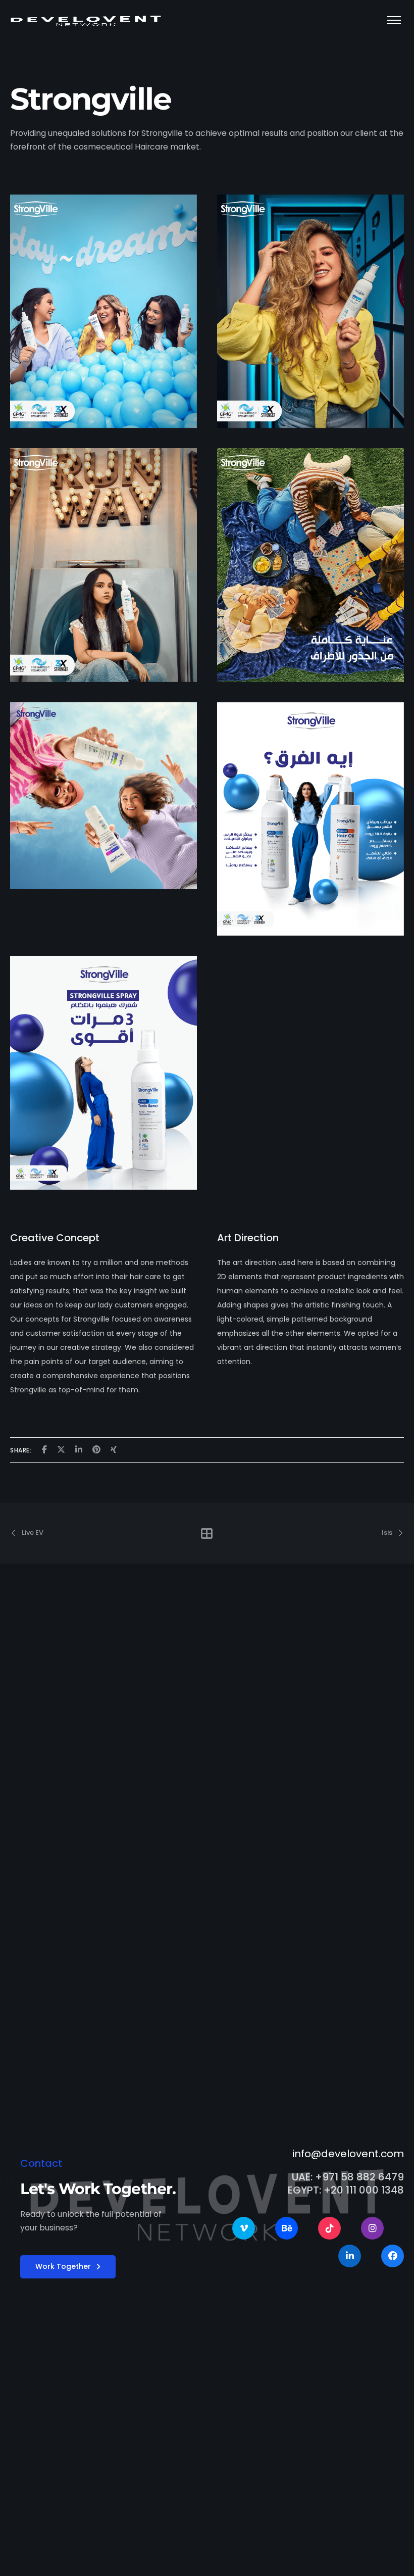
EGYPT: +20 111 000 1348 (346, 2190)
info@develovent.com (348, 2154)
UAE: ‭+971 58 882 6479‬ (348, 2177)
